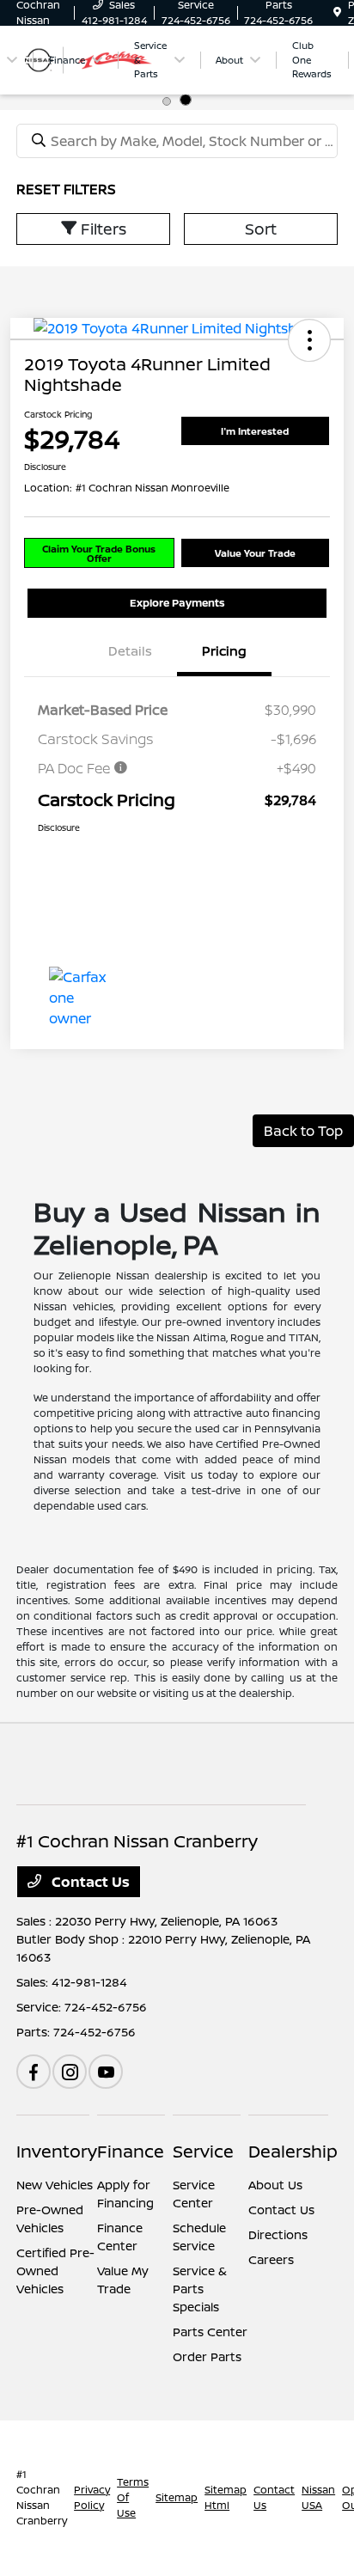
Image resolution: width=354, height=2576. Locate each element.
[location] (337, 12)
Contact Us (89, 1882)
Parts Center (210, 2332)
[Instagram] (70, 2072)
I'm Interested (255, 431)
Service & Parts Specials (200, 2289)
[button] (309, 340)
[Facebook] (34, 2072)
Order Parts (207, 2356)
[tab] (168, 100)
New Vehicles (55, 2185)
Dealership (293, 2151)
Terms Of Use (133, 2497)
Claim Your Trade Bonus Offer (99, 553)
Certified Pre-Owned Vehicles (55, 2271)
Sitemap (177, 2497)
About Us (275, 2185)
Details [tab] (130, 651)
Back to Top (303, 1131)
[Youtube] (106, 2072)
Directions (278, 2234)
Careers (271, 2259)
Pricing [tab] (224, 651)
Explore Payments (177, 603)
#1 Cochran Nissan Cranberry (42, 2497)
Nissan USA (318, 2497)
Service (203, 2151)
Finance (131, 2151)
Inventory (57, 2151)
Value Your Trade (255, 553)
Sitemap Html (226, 2497)
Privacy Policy (92, 2497)
